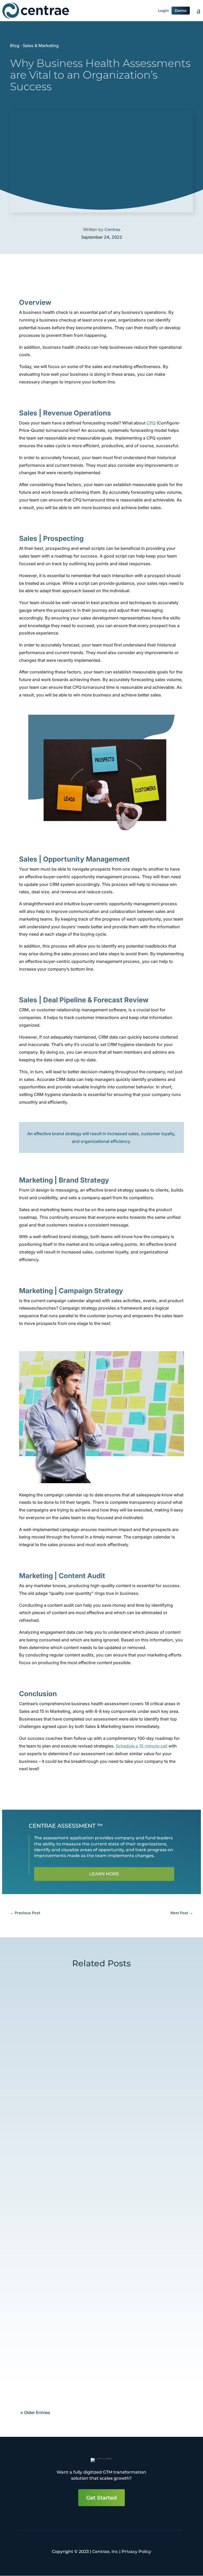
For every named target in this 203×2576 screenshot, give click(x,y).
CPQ (151, 423)
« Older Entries (35, 2412)
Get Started (101, 2498)
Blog (15, 46)
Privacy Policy (136, 2552)
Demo (181, 11)
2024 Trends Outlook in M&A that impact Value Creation (92, 2103)
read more (34, 2138)
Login (163, 11)
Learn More (104, 1874)
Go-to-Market (81, 2116)
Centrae (112, 229)
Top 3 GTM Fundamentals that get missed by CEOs (98, 2355)
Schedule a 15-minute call (142, 1746)
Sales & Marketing (41, 46)
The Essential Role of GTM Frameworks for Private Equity (94, 2273)
